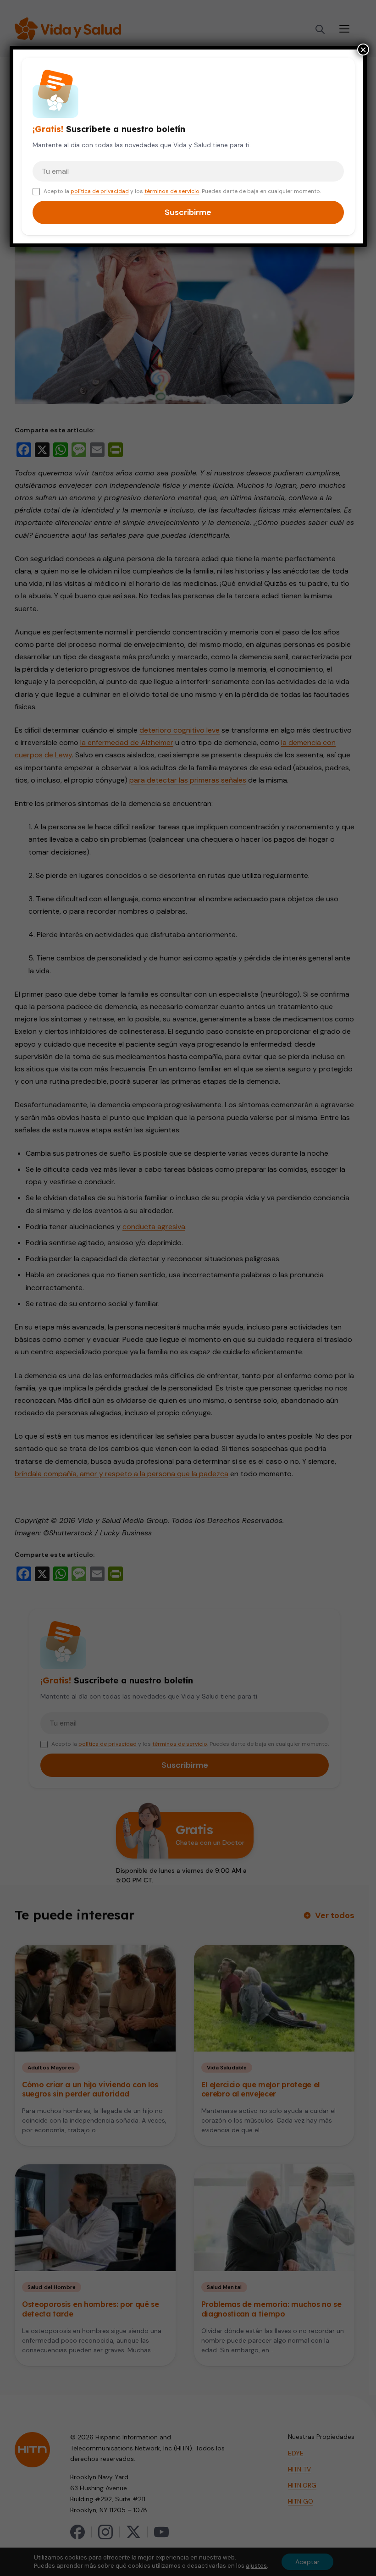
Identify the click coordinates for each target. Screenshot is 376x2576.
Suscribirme (188, 212)
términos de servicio (172, 191)
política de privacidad (100, 191)
